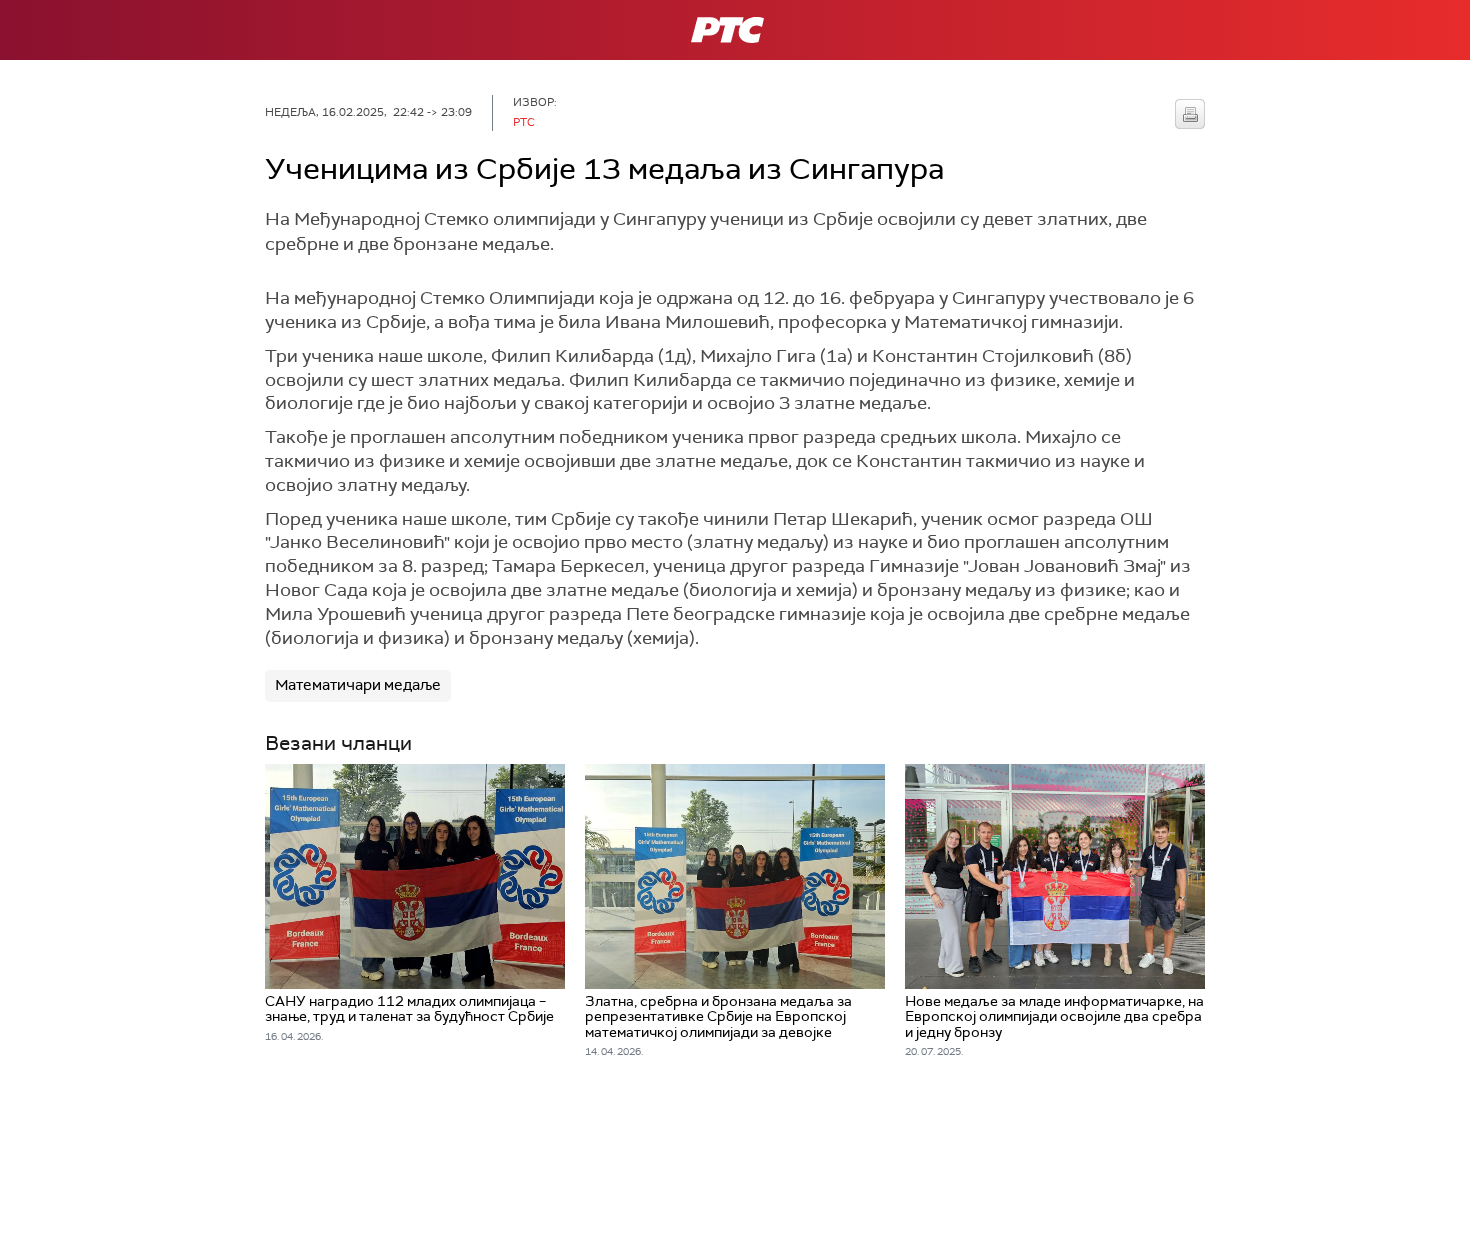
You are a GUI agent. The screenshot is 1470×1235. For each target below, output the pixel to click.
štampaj (1190, 114)
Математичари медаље (358, 685)
